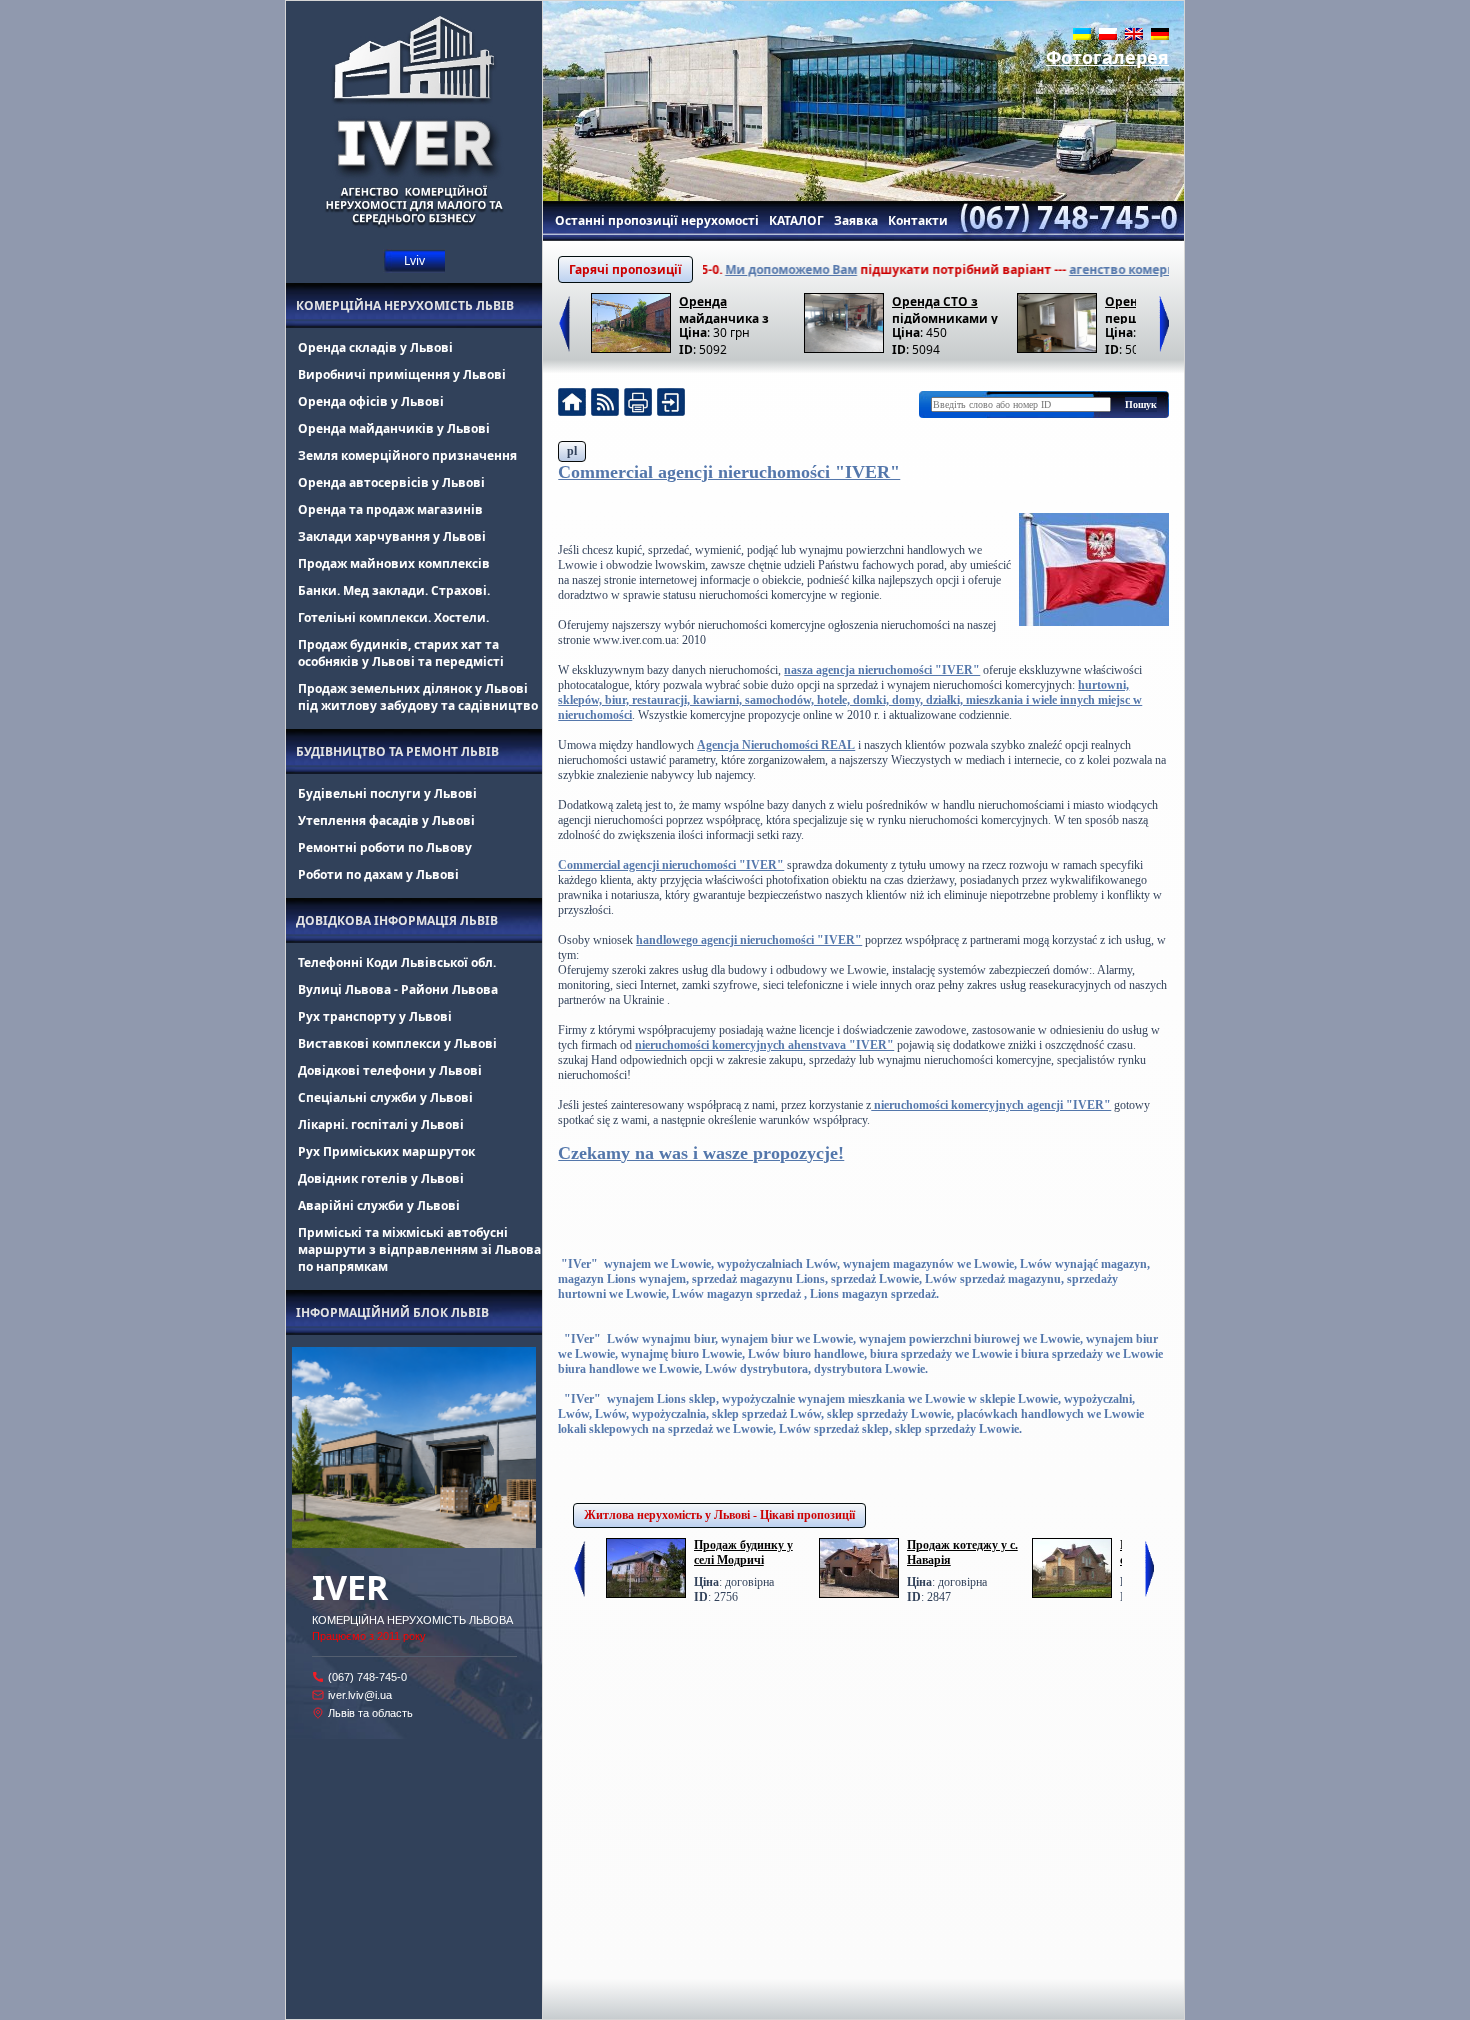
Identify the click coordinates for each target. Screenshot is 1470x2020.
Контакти (918, 220)
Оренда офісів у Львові (371, 401)
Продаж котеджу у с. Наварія (962, 1552)
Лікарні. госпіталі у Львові (381, 1124)
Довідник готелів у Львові (381, 1178)
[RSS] (605, 404)
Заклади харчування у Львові (392, 536)
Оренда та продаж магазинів (390, 509)
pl (572, 451)
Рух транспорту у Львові (375, 1016)
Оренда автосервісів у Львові (391, 482)
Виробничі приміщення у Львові (402, 374)
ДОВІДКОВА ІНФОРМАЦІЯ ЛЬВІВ (397, 920)
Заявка (856, 220)
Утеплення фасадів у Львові (386, 820)
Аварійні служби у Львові (379, 1205)
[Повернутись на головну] (572, 404)
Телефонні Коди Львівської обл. (397, 962)
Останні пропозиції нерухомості (657, 220)
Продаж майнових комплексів (394, 563)
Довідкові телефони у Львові (390, 1070)
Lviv (414, 260)
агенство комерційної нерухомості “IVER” (1155, 269)
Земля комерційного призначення (407, 455)
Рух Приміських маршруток (386, 1151)
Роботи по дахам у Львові (378, 874)
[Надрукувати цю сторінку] (638, 404)
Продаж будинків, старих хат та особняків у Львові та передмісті (401, 653)
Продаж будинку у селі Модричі (743, 1552)
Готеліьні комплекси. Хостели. (393, 617)
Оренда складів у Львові (375, 347)
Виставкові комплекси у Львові (397, 1043)
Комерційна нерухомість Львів (405, 305)
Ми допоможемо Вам (747, 269)
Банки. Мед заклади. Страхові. (394, 590)
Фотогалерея (1107, 57)
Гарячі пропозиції (625, 269)
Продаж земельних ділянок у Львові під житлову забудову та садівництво (418, 697)
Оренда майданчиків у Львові (394, 428)
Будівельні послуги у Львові (387, 793)
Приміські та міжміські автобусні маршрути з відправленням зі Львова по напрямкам (419, 1249)
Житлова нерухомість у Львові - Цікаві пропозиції (719, 1515)
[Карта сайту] (671, 404)
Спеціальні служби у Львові (385, 1097)
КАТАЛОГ (796, 220)
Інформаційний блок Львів (392, 1312)
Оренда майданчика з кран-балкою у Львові (724, 308)
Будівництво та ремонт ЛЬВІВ (397, 751)
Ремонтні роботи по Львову (385, 847)
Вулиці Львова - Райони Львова (398, 989)
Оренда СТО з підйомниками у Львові (945, 308)
